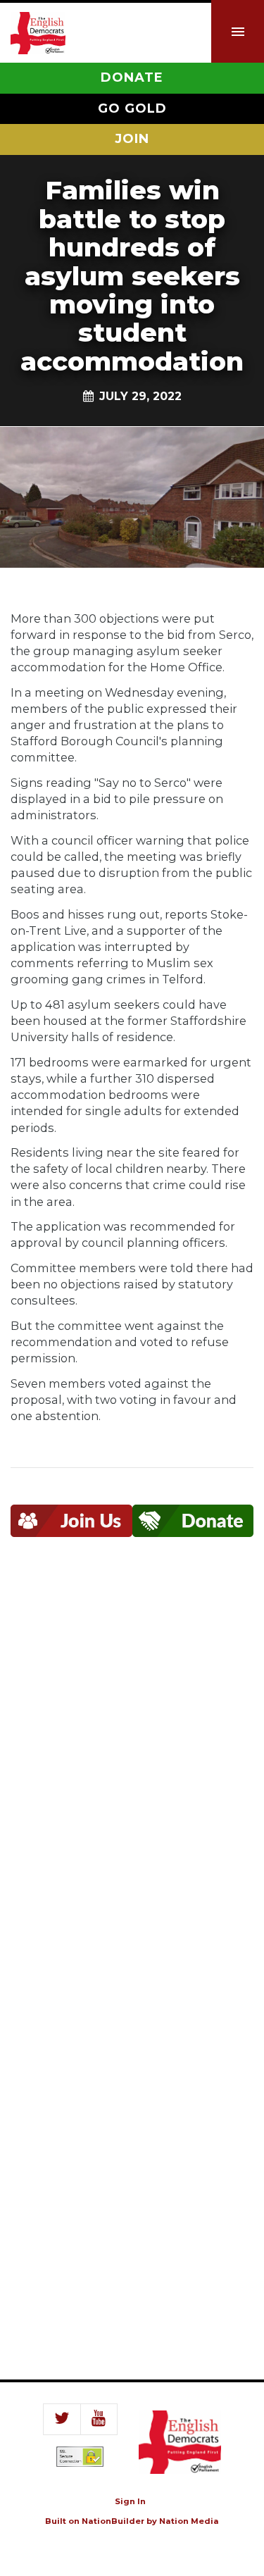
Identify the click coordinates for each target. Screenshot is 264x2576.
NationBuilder (113, 2521)
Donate (132, 77)
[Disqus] (132, 1766)
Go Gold (132, 108)
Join (132, 139)
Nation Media (189, 2521)
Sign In (130, 2501)
